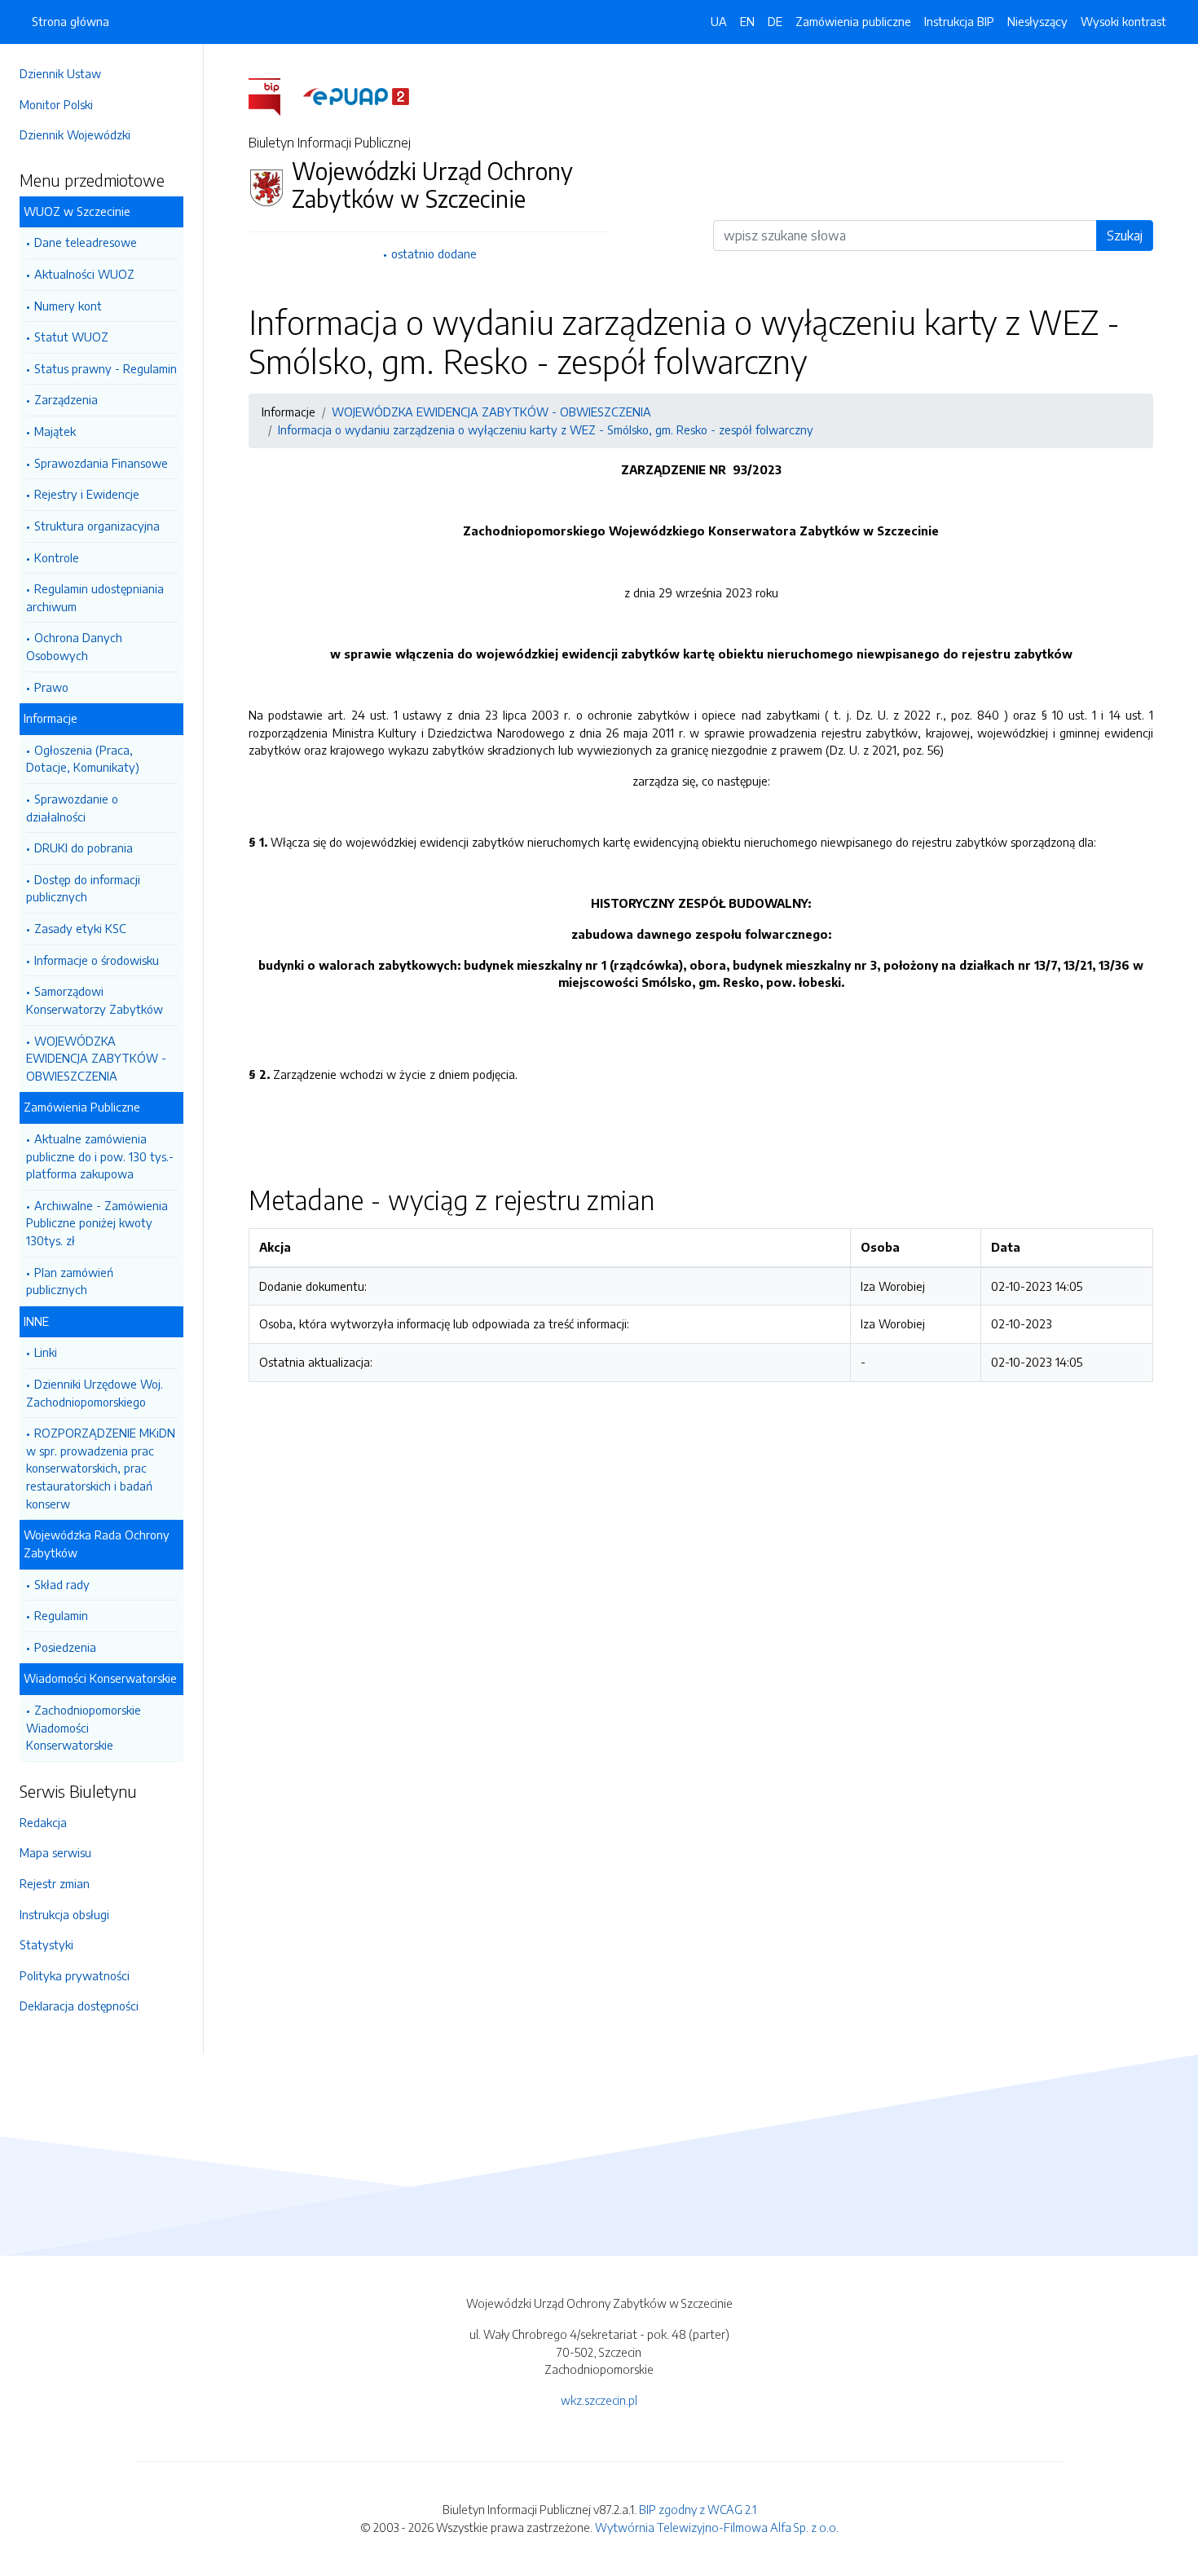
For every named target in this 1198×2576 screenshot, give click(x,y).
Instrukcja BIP (959, 21)
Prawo (51, 687)
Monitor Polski (56, 104)
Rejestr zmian (55, 1883)
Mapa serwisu (55, 1852)
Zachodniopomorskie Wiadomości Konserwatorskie (84, 1727)
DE (775, 21)
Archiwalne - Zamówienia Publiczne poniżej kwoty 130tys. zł (97, 1223)
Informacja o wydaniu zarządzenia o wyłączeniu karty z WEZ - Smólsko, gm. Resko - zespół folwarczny (546, 429)
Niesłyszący (1037, 21)
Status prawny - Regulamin (106, 368)
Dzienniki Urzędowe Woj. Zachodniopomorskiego (95, 1393)
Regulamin (61, 1615)
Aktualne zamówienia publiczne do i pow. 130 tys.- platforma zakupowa (100, 1156)
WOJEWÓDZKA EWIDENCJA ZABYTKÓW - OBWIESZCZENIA (96, 1058)
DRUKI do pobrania (84, 848)
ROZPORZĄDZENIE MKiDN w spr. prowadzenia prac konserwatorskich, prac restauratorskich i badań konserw (101, 1468)
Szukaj (1125, 236)
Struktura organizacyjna (97, 526)
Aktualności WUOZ (84, 274)
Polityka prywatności (75, 1975)
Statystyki (46, 1944)
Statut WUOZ (71, 337)
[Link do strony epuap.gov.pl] (356, 95)
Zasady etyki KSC (80, 928)
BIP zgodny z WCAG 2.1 (698, 2509)
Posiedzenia (65, 1647)
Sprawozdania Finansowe (101, 463)
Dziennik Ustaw (60, 73)
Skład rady (62, 1584)
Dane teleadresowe (86, 242)
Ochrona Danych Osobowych (74, 646)
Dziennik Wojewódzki (75, 134)
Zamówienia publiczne (853, 21)
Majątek (55, 431)
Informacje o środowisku (97, 960)
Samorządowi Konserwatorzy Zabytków (95, 1000)
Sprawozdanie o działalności (72, 808)
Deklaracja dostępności (79, 2006)
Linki (46, 1352)
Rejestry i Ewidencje (87, 494)
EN (747, 21)
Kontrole (57, 557)
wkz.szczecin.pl (599, 2400)
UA (719, 21)
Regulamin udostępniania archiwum (95, 597)
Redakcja (43, 1822)
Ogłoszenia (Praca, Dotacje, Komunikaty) (83, 759)
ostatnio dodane (434, 253)
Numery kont (68, 306)
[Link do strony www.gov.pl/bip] (274, 95)
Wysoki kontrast (1123, 21)
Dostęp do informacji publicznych (83, 888)
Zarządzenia (66, 399)
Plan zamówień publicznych (70, 1281)
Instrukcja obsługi (64, 1914)
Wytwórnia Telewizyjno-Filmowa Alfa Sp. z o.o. (717, 2527)
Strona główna (70, 21)
